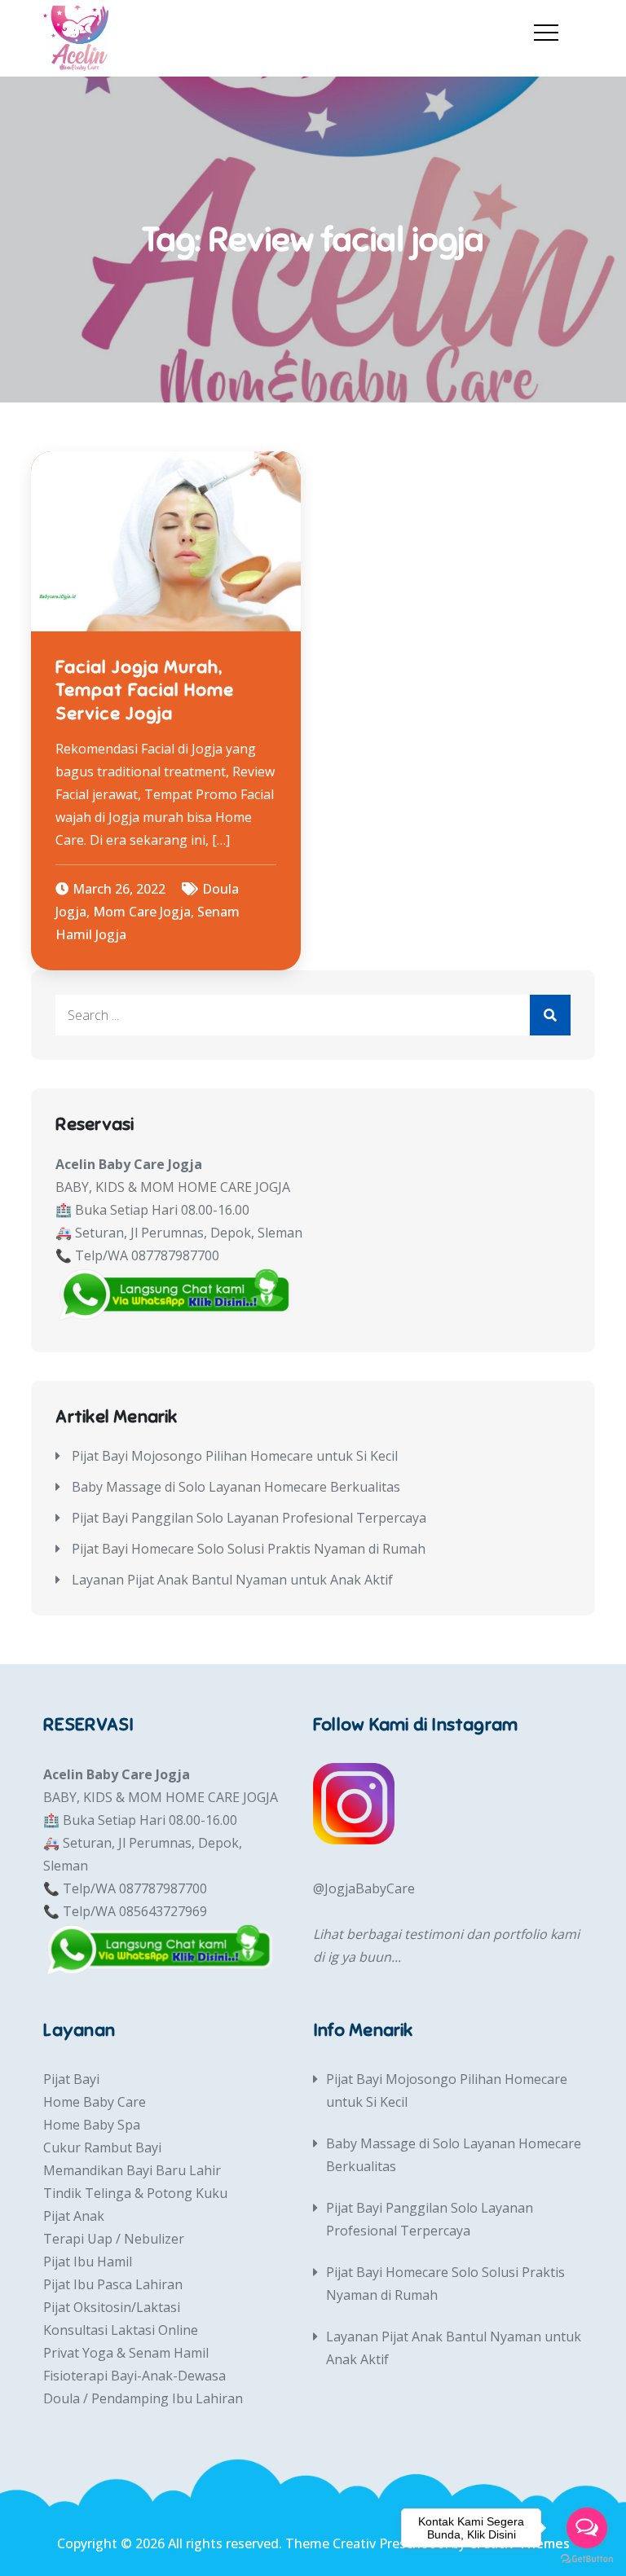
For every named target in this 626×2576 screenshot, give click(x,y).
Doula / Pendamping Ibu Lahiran (143, 2398)
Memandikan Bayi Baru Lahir (132, 2170)
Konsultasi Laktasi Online (121, 2330)
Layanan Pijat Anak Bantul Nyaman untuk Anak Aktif (232, 1580)
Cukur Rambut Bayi (102, 2147)
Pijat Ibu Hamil (88, 2262)
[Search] (550, 1015)
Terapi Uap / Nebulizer (114, 2239)
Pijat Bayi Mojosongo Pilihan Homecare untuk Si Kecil (235, 1456)
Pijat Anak (74, 2216)
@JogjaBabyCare (364, 1888)
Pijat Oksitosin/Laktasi (112, 2307)
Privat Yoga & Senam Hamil (126, 2353)
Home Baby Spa (92, 2125)
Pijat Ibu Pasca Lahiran (113, 2284)
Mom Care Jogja (142, 912)
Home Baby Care (95, 2102)
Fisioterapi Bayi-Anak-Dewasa (134, 2376)
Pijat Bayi (71, 2079)
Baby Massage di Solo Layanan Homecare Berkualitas (236, 1487)
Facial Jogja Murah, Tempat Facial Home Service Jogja (145, 690)
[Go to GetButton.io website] (587, 2559)
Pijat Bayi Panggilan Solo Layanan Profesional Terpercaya (249, 1518)
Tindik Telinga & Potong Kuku (135, 2193)
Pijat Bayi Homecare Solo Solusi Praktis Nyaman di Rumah (249, 1549)
